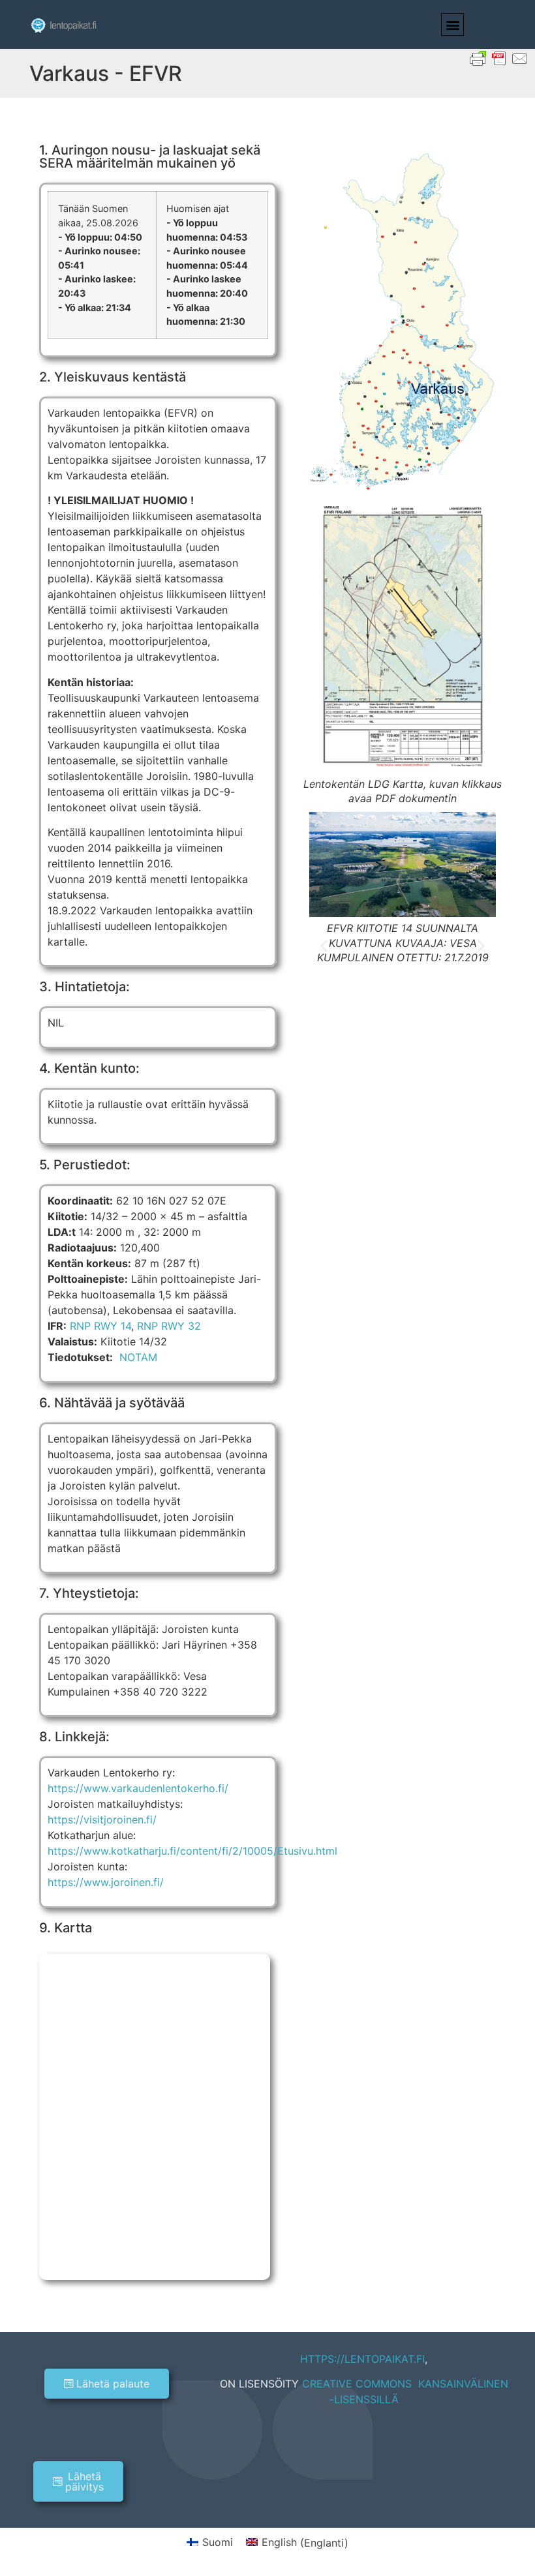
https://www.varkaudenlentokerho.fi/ (138, 1788)
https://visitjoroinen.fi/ (102, 1820)
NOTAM (138, 1357)
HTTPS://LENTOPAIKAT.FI (362, 2359)
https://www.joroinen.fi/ (106, 1882)
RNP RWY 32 (169, 1326)
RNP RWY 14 (100, 1326)
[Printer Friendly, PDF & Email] (499, 58)
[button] (452, 24)
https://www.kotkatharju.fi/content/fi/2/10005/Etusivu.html (192, 1851)
